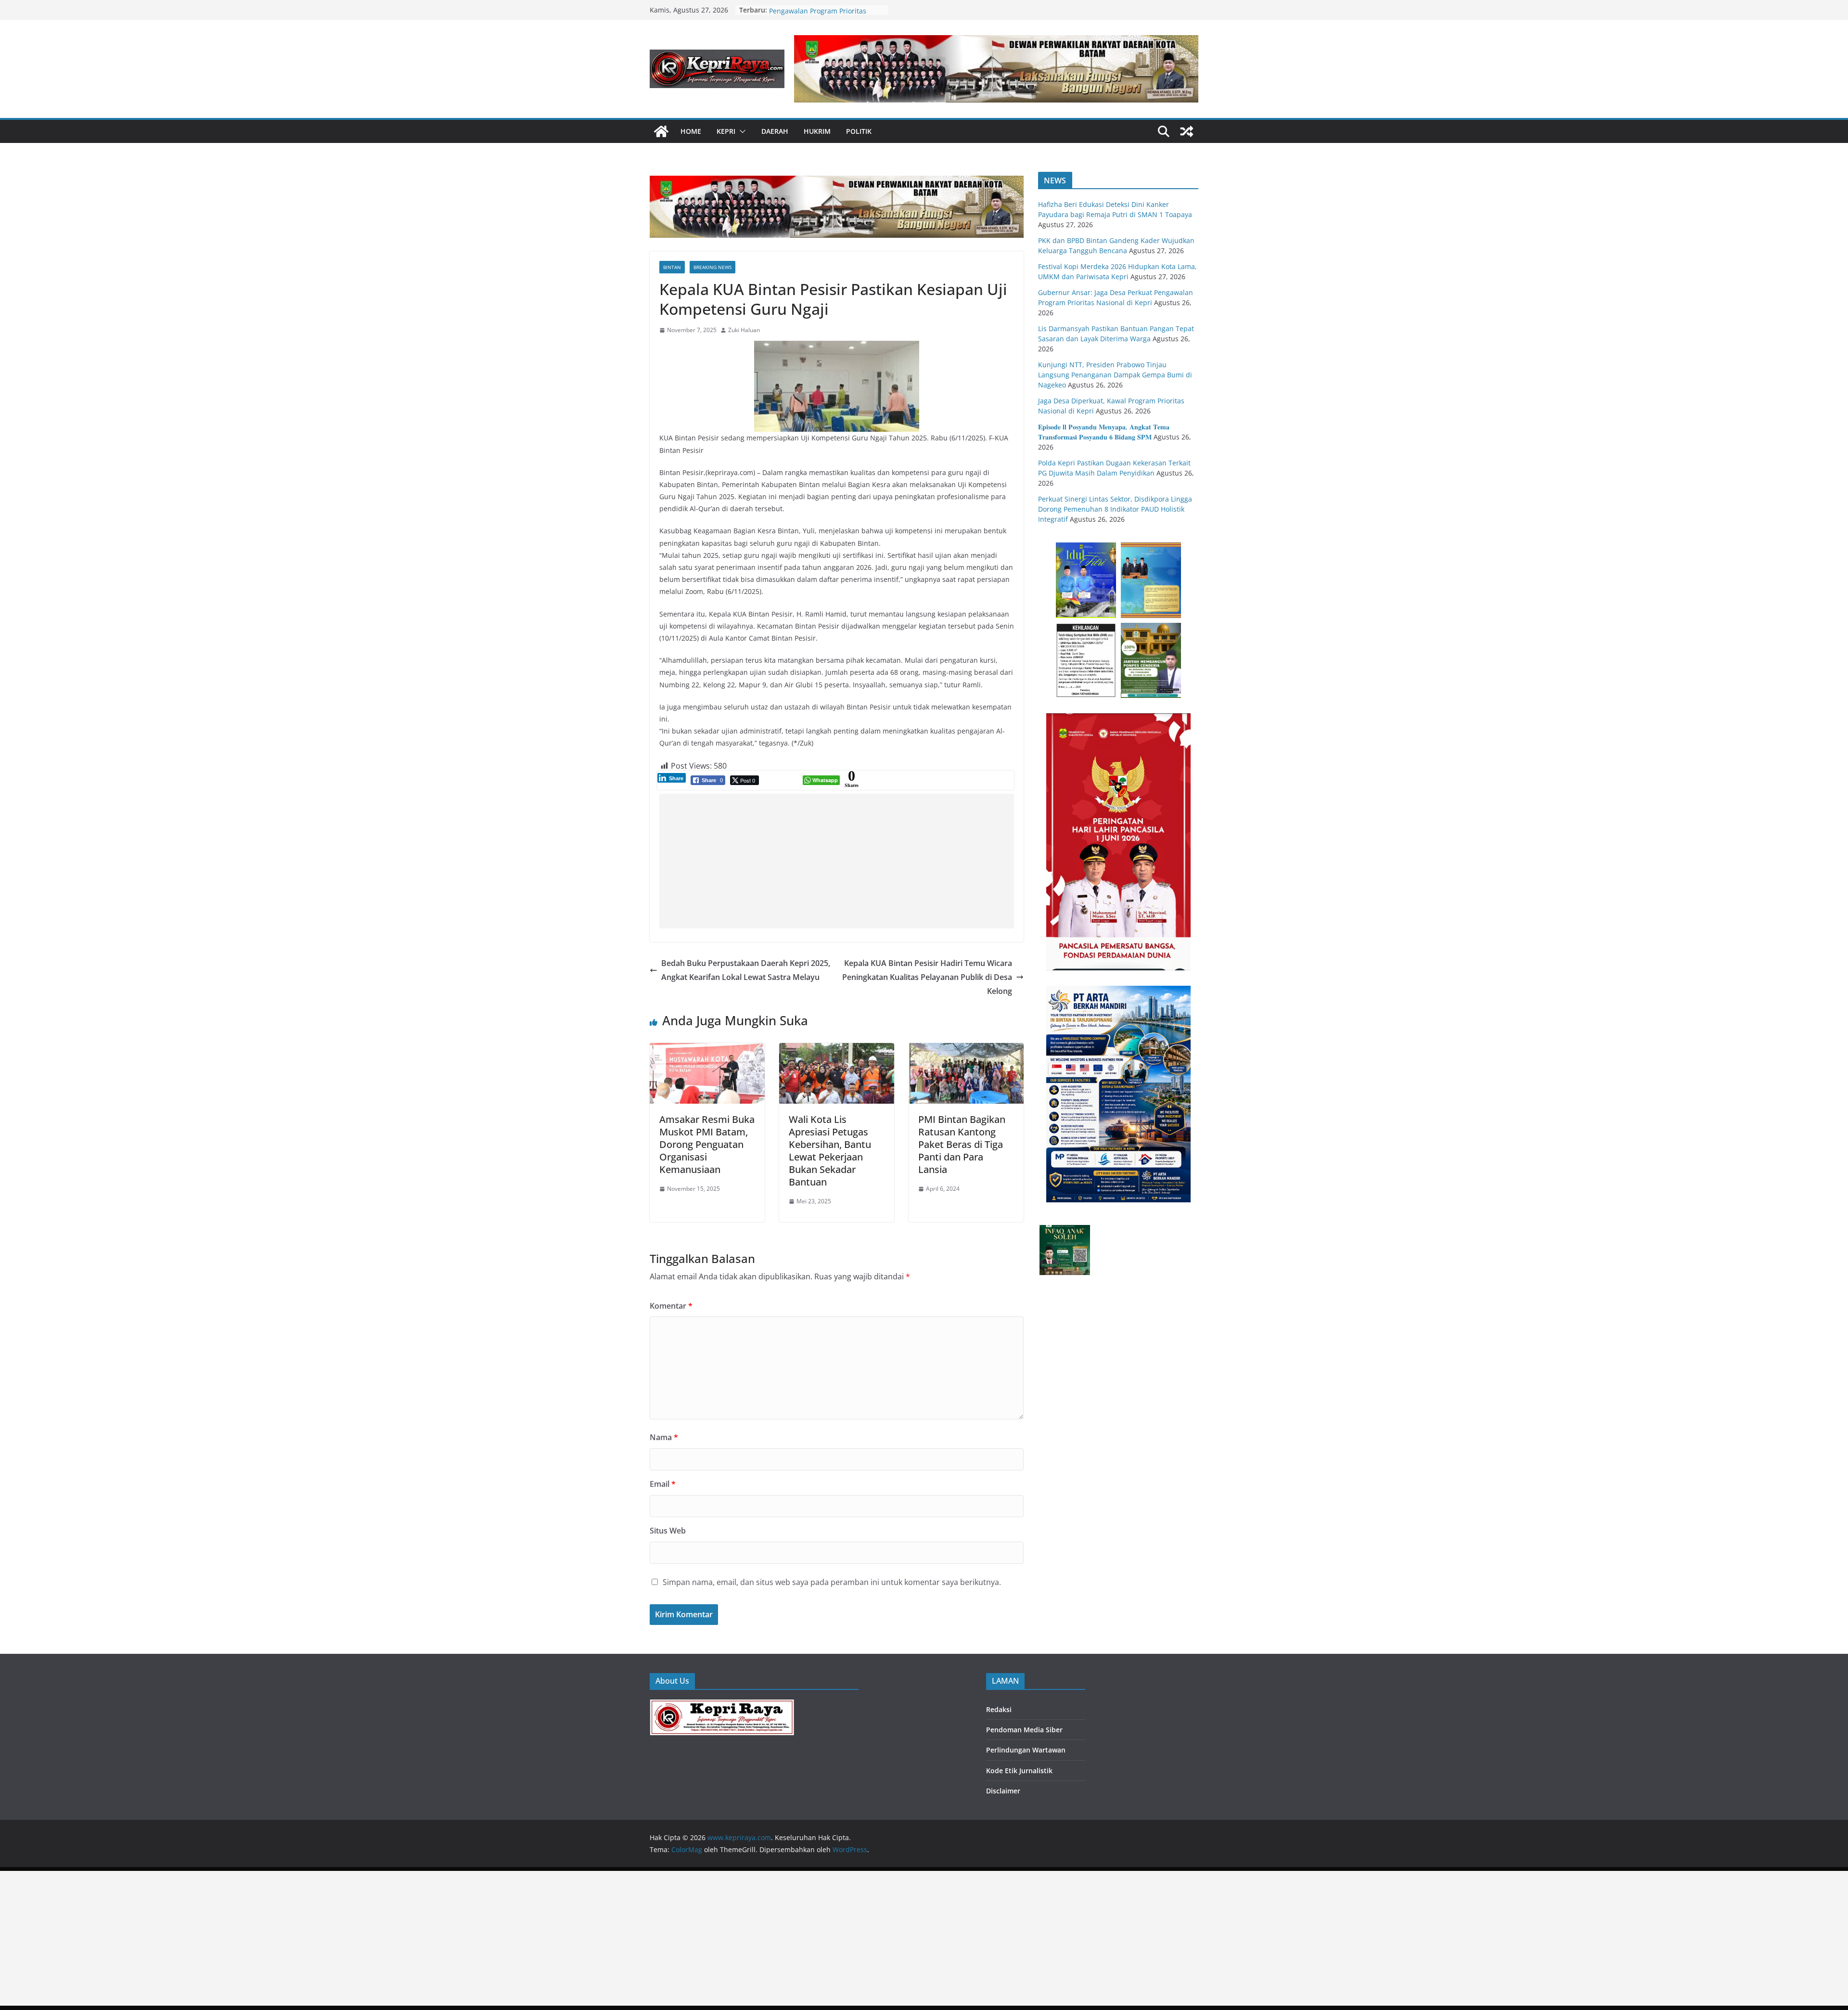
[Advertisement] (837, 861)
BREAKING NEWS (712, 267)
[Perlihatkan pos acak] (1187, 131)
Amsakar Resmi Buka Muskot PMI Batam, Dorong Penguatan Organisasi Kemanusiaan (707, 1144)
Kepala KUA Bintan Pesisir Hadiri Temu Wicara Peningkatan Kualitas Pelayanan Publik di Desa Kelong (927, 977)
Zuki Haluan (744, 330)
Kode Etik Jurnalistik (1019, 1771)
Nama (664, 1437)
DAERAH (775, 131)
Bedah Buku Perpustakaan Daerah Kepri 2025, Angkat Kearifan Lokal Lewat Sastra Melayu (746, 970)
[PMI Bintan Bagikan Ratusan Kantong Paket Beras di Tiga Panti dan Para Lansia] (966, 1050)
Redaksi (999, 1709)
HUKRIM (817, 131)
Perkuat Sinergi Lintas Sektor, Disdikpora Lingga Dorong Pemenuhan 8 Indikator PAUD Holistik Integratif (1115, 509)
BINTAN (672, 267)
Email (663, 1484)
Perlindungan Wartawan (1026, 1750)
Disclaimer (1003, 1791)
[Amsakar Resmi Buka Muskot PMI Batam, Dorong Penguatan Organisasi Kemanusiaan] (707, 1050)
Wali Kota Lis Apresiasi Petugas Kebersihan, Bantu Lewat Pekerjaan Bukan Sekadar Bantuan (830, 1151)
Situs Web (668, 1531)
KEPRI (726, 131)
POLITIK (859, 131)
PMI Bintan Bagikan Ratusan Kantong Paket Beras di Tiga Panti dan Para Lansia (962, 1144)
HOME (691, 131)
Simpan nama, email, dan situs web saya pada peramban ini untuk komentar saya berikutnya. (832, 1582)
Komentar (671, 1306)
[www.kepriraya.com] (661, 131)
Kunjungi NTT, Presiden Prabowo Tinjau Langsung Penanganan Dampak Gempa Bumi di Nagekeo (1115, 375)
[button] (741, 131)
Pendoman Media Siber (1024, 1730)
